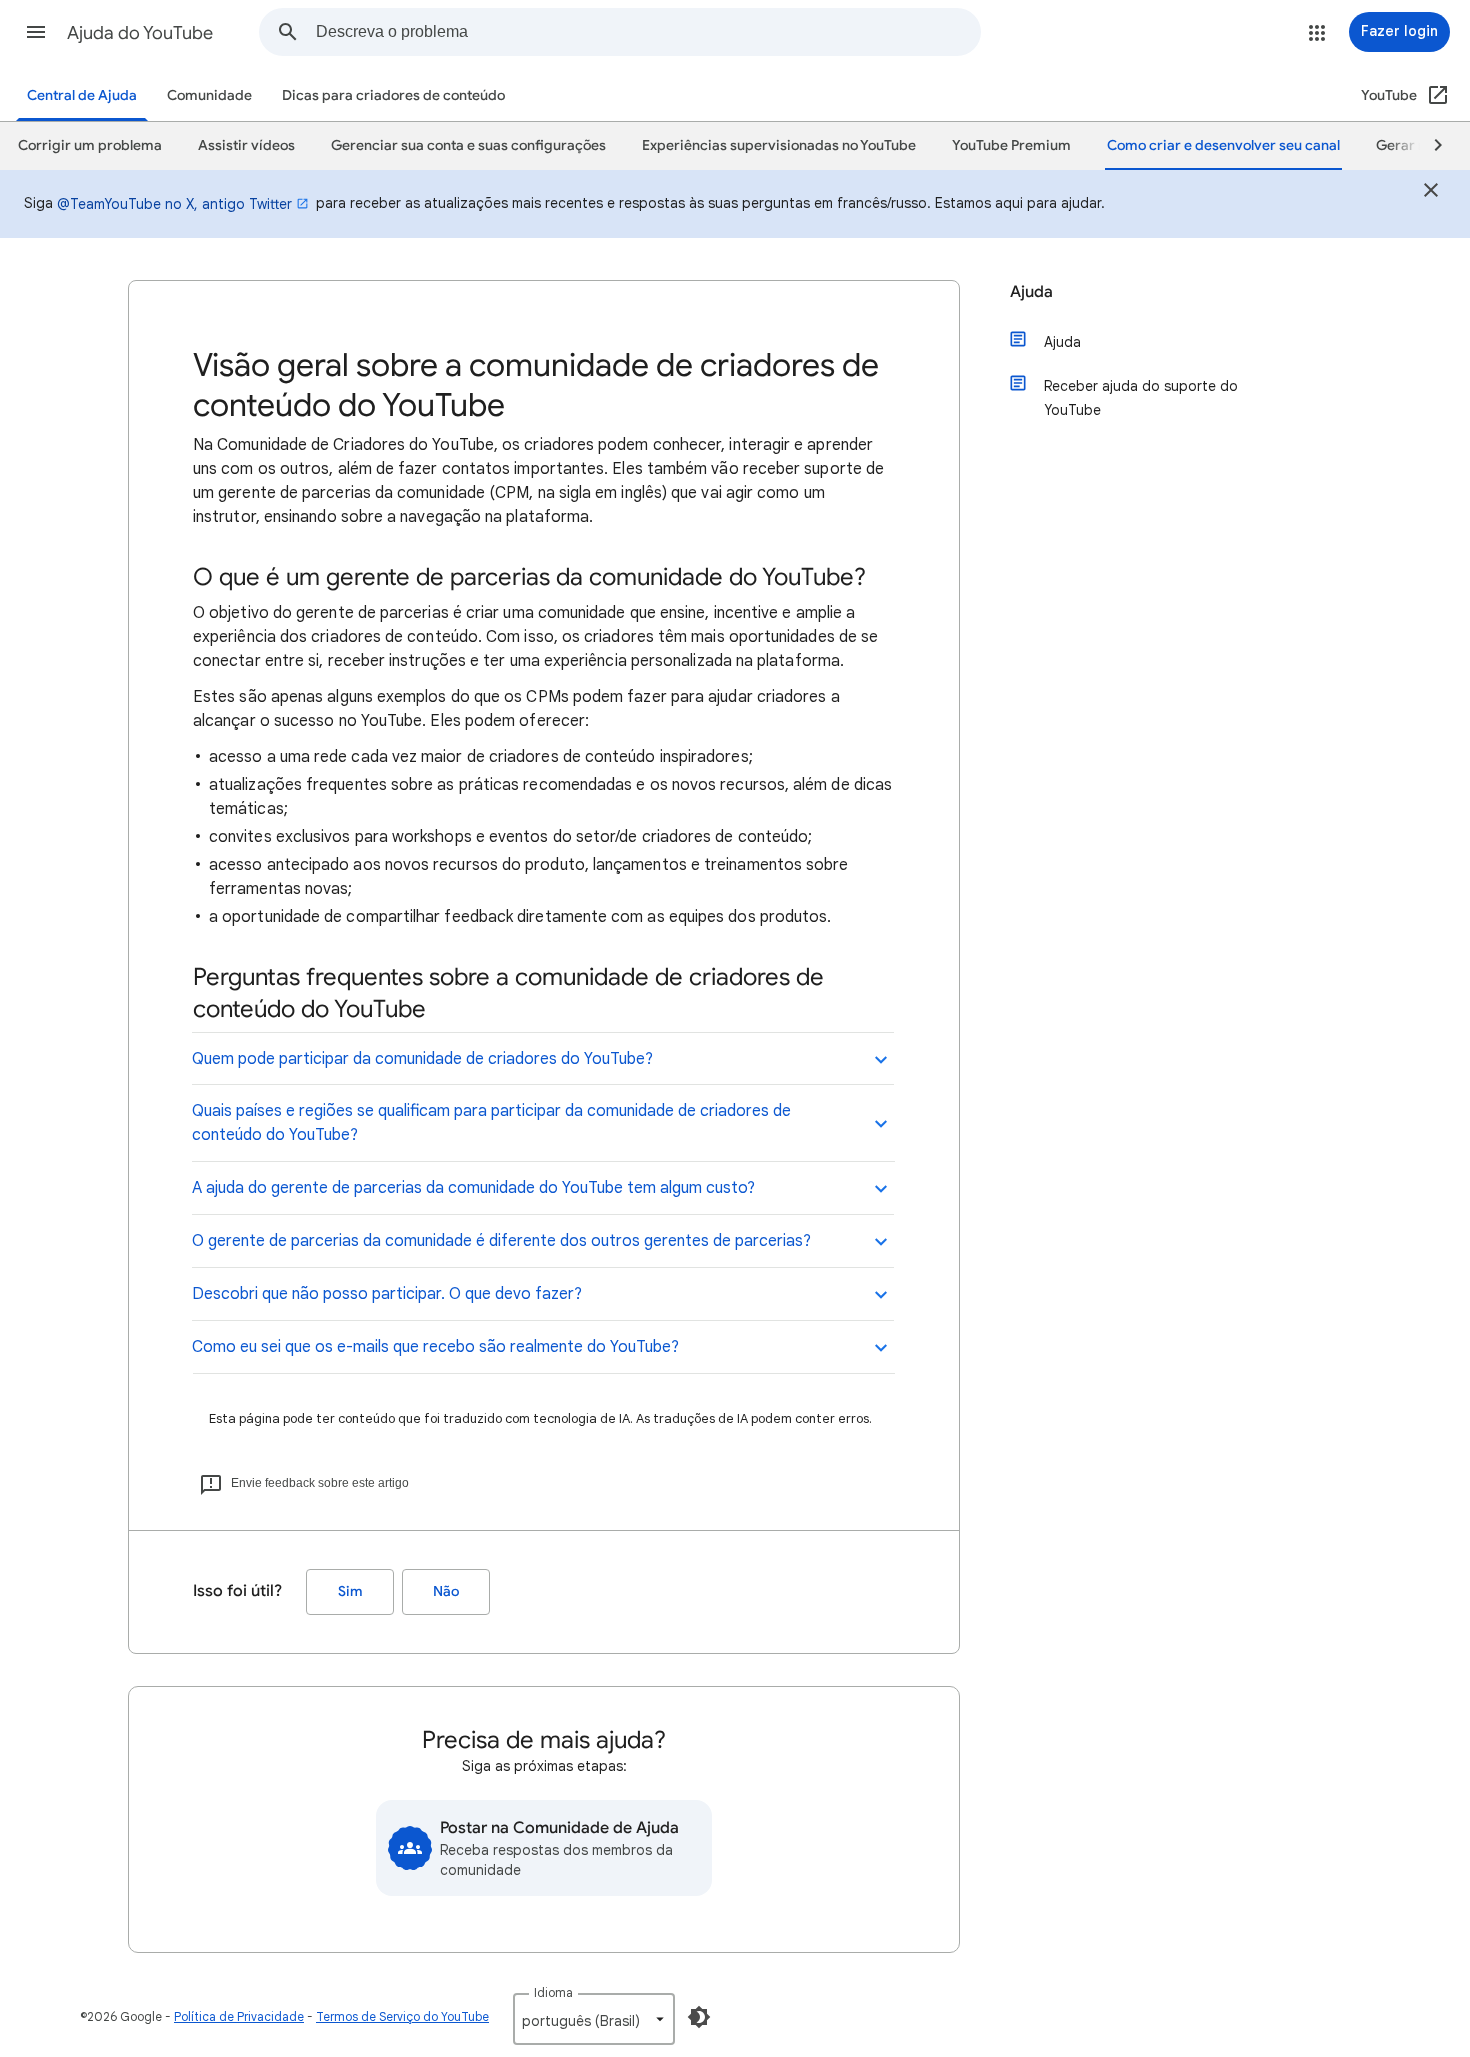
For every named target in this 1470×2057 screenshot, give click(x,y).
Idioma (553, 1992)
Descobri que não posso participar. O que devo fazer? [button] (387, 1294)
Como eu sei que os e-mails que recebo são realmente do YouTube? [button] (435, 1347)
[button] (36, 32)
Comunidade (209, 95)
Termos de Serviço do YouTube (402, 2016)
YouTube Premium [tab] (1011, 145)
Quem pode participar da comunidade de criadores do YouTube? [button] (422, 1059)
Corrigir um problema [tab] (90, 145)
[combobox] (648, 32)
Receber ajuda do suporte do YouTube (1141, 398)
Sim (350, 1591)
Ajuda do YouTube (140, 33)
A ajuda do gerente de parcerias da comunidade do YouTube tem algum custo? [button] (473, 1188)
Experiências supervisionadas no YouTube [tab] (779, 145)
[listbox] (594, 2019)
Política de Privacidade (239, 2016)
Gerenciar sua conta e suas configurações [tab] (468, 145)
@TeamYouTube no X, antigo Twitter (174, 204)
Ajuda (1031, 292)
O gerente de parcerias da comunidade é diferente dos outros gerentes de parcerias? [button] (501, 1241)
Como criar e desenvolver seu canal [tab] (1223, 145)
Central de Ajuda (82, 95)
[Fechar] (1431, 193)
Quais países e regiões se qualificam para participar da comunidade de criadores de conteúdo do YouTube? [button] (491, 1123)
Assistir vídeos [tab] (246, 145)
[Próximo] (1429, 146)
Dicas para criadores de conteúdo (393, 95)
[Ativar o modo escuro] (699, 2017)
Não (446, 1591)
